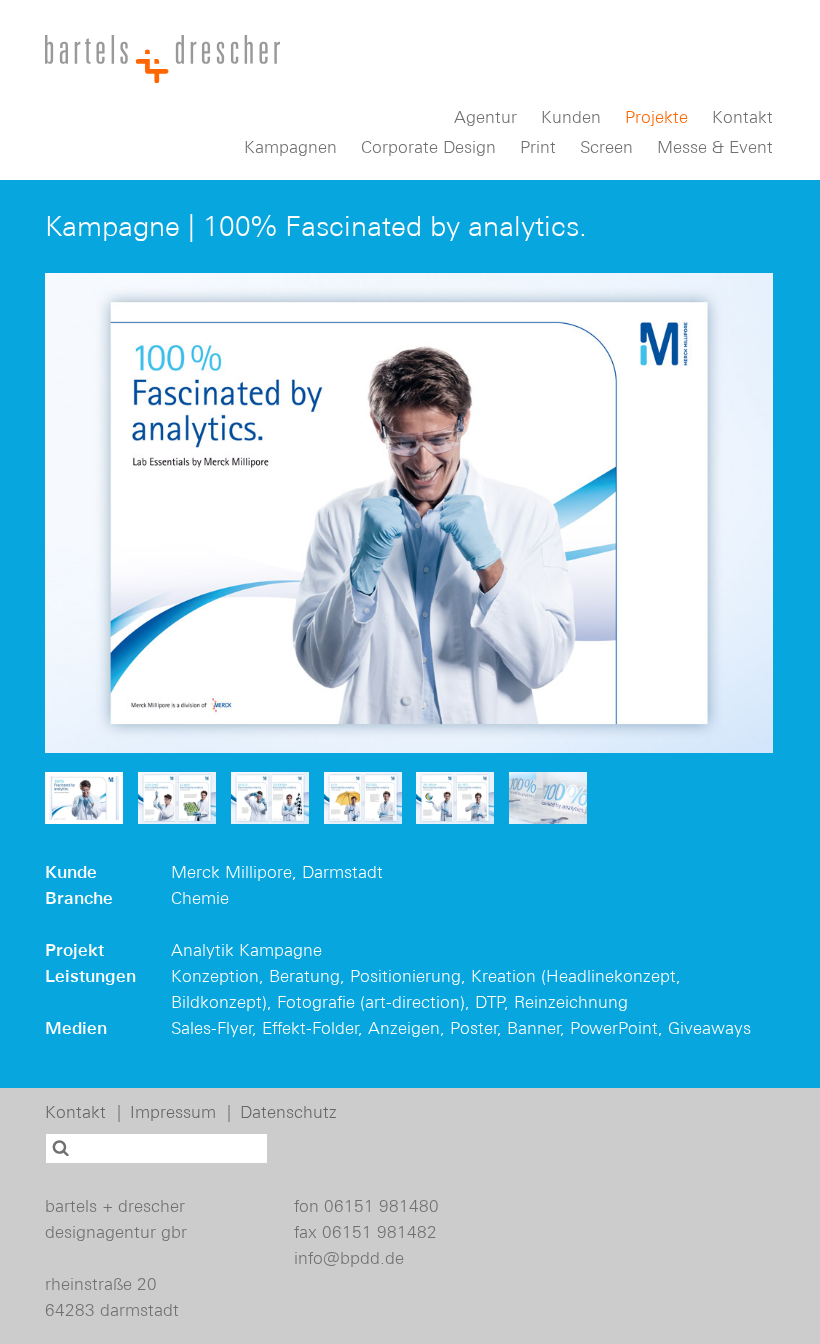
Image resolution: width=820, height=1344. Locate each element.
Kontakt (742, 117)
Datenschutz (288, 1112)
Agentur (485, 117)
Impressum (173, 1112)
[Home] (162, 59)
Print (538, 147)
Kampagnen (290, 147)
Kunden (571, 117)
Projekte (656, 117)
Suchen (62, 1148)
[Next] (738, 513)
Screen (606, 147)
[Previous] (80, 513)
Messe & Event (715, 147)
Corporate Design (428, 147)
